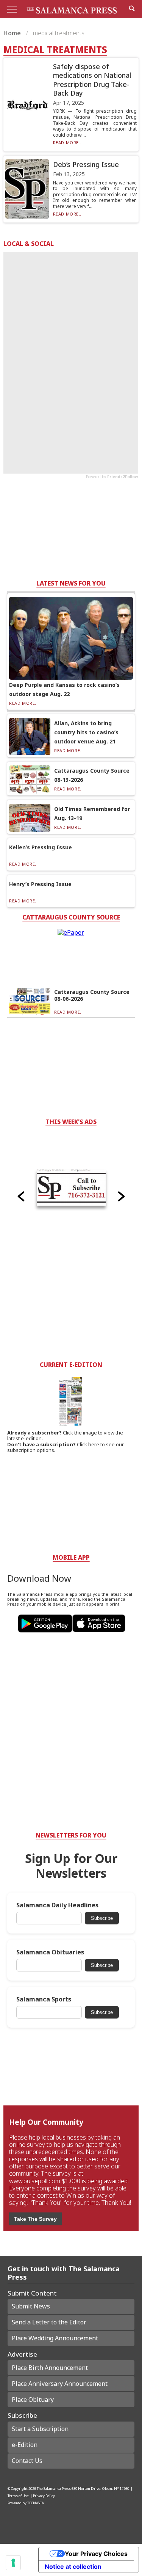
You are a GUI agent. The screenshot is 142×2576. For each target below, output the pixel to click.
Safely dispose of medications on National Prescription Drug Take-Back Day (92, 80)
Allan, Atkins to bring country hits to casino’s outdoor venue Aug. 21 (86, 732)
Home (13, 33)
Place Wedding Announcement (55, 2338)
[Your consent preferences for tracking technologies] (13, 2563)
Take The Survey (35, 2219)
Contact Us (27, 2461)
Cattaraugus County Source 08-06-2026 (92, 995)
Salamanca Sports (44, 1999)
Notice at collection (73, 2567)
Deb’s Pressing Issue (86, 164)
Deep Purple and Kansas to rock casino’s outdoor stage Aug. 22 (64, 689)
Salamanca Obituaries (50, 1952)
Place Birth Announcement (50, 2368)
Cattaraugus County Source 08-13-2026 (92, 775)
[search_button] (132, 8)
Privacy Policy (44, 2496)
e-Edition (25, 2445)
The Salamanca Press (54, 2489)
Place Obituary (33, 2400)
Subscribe (102, 1918)
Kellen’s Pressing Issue (41, 847)
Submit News (31, 2306)
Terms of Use (18, 2496)
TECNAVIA (36, 2503)
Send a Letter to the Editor (49, 2322)
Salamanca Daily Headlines (57, 1905)
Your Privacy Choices (96, 2554)
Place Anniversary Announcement (60, 2384)
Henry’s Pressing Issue (40, 884)
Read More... (68, 142)
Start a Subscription (40, 2429)
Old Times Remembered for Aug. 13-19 (92, 813)
